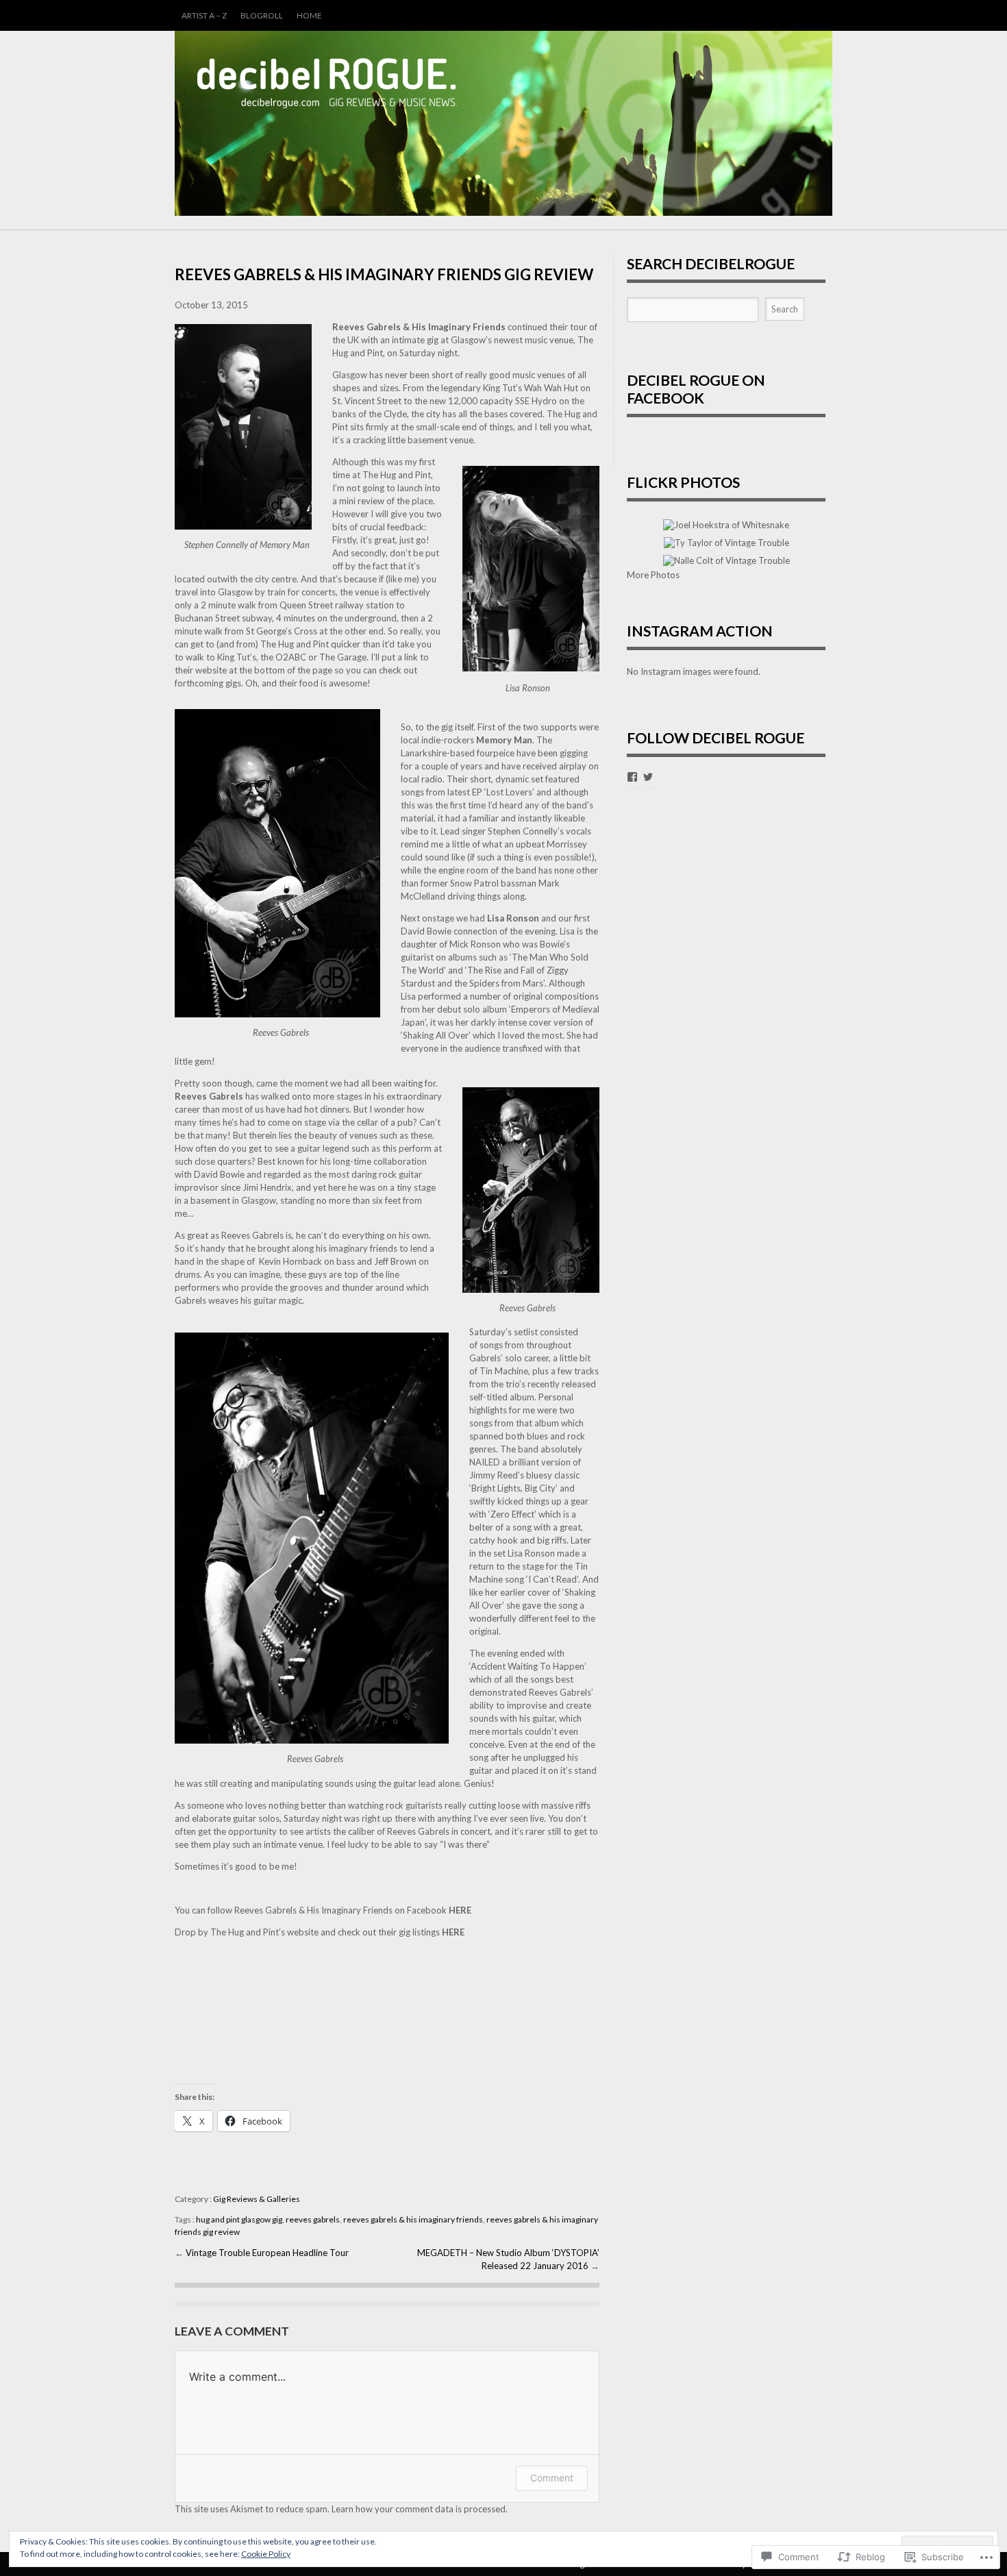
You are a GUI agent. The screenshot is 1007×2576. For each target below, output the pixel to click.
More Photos (653, 575)
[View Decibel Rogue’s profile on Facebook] (632, 777)
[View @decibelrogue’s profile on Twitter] (648, 777)
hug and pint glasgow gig (239, 2219)
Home (309, 15)
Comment (552, 2478)
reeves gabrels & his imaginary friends (413, 2219)
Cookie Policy (266, 2554)
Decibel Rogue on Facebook (696, 389)
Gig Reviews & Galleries (257, 2199)
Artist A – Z (204, 15)
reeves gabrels (313, 2219)
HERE (460, 1910)
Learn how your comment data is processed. (420, 2509)
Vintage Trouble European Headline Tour (267, 2253)
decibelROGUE (503, 123)
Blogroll (262, 15)
